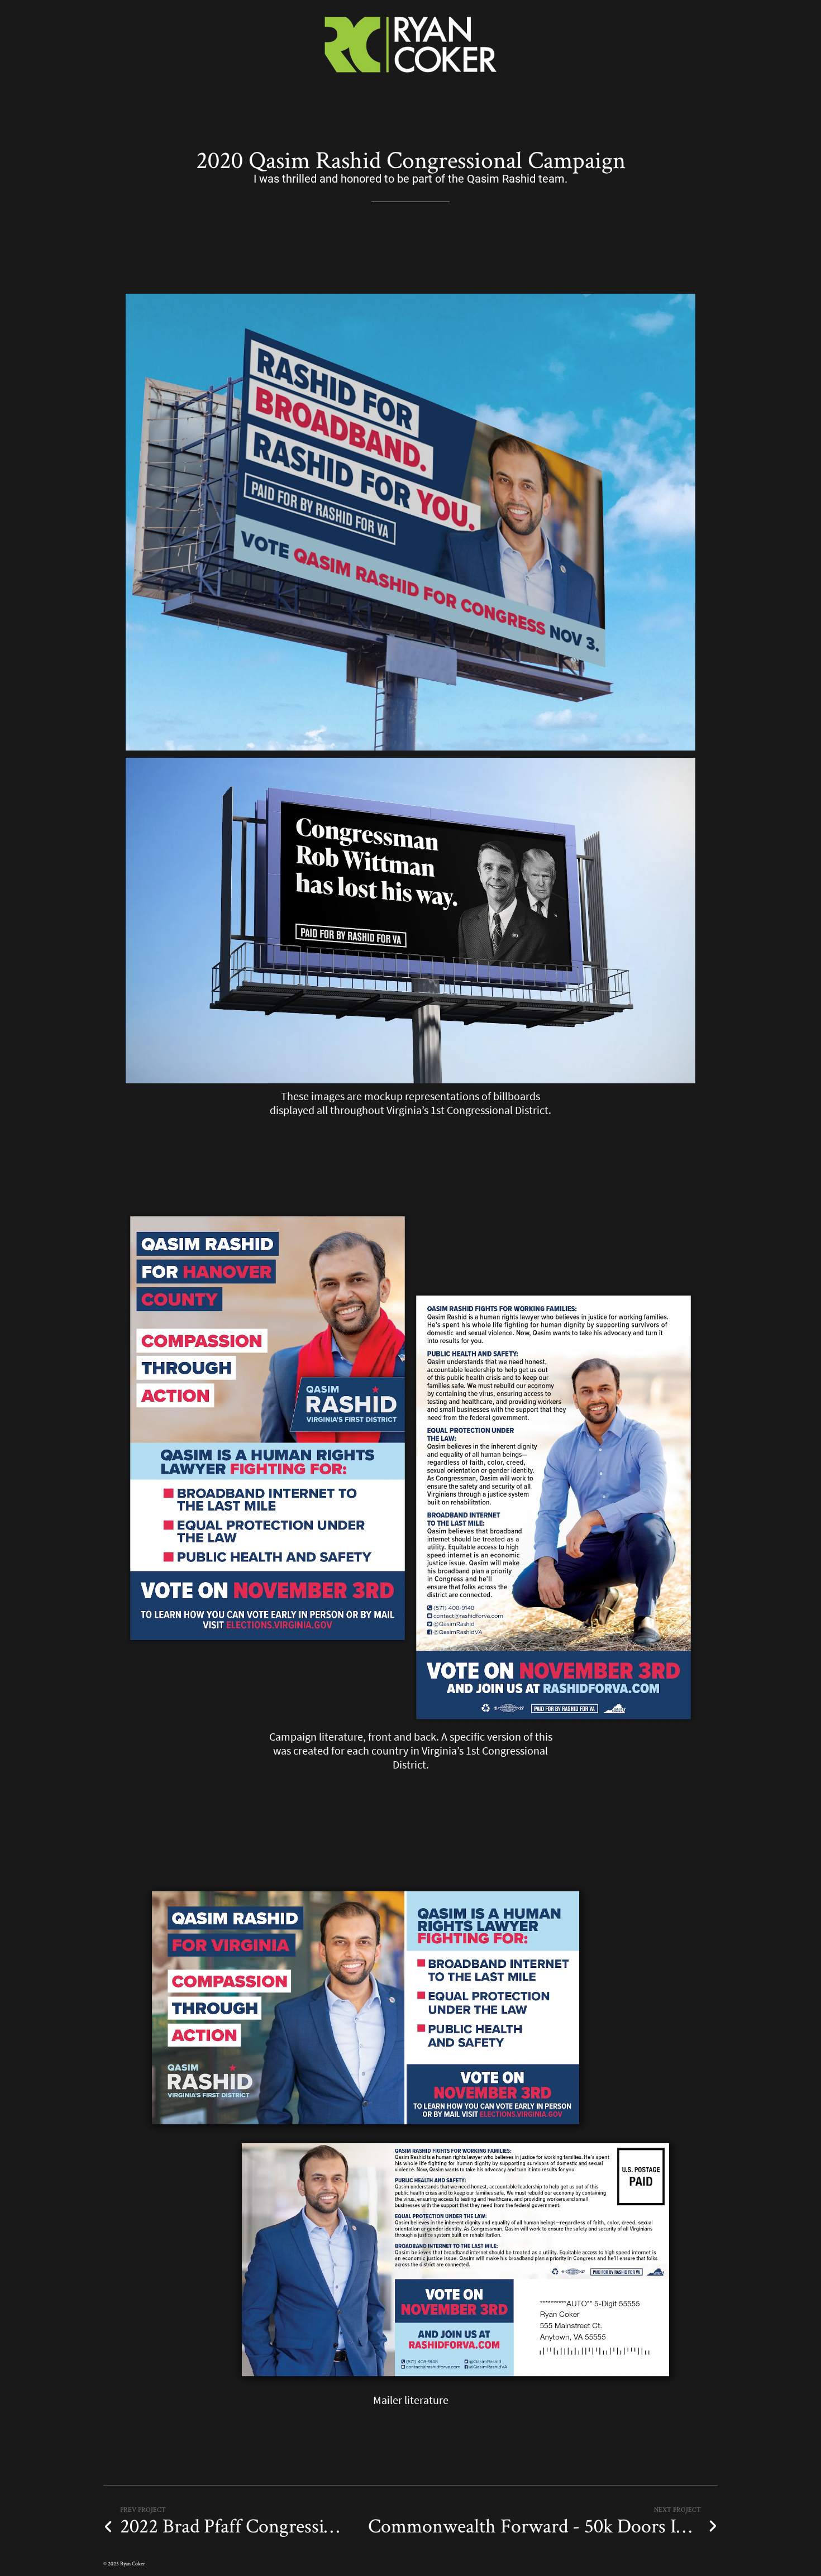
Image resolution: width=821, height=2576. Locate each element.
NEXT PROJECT (677, 2509)
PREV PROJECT (143, 2509)
